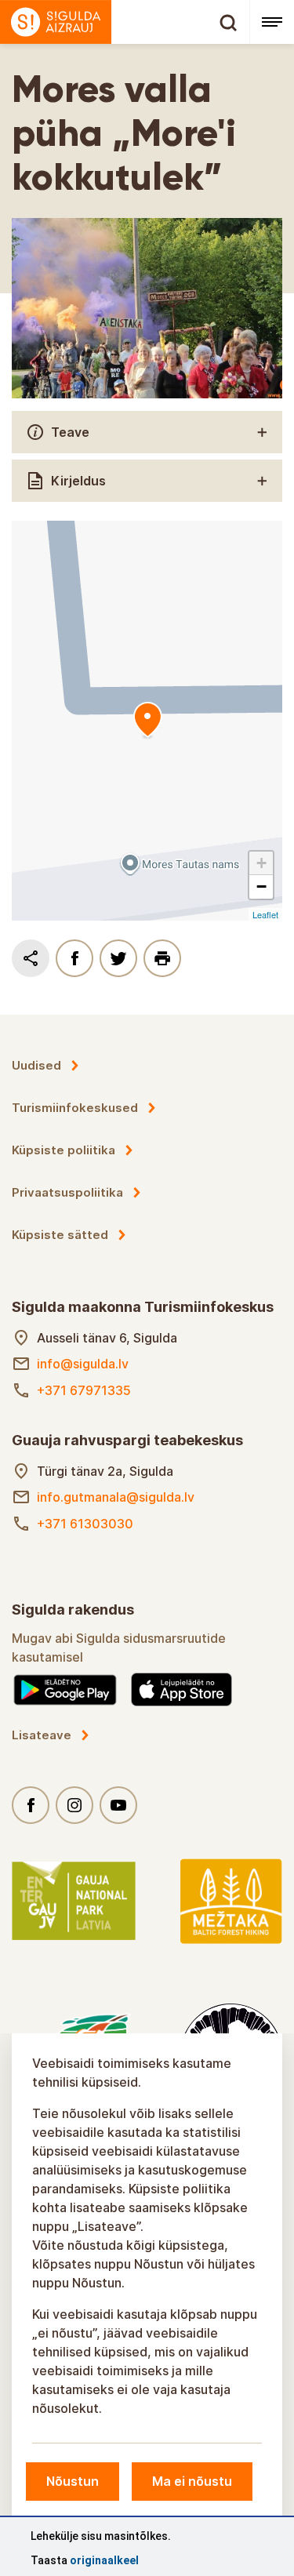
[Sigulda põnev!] (125, 22)
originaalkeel (104, 2560)
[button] (261, 863)
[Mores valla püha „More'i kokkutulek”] (147, 721)
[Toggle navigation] (272, 22)
